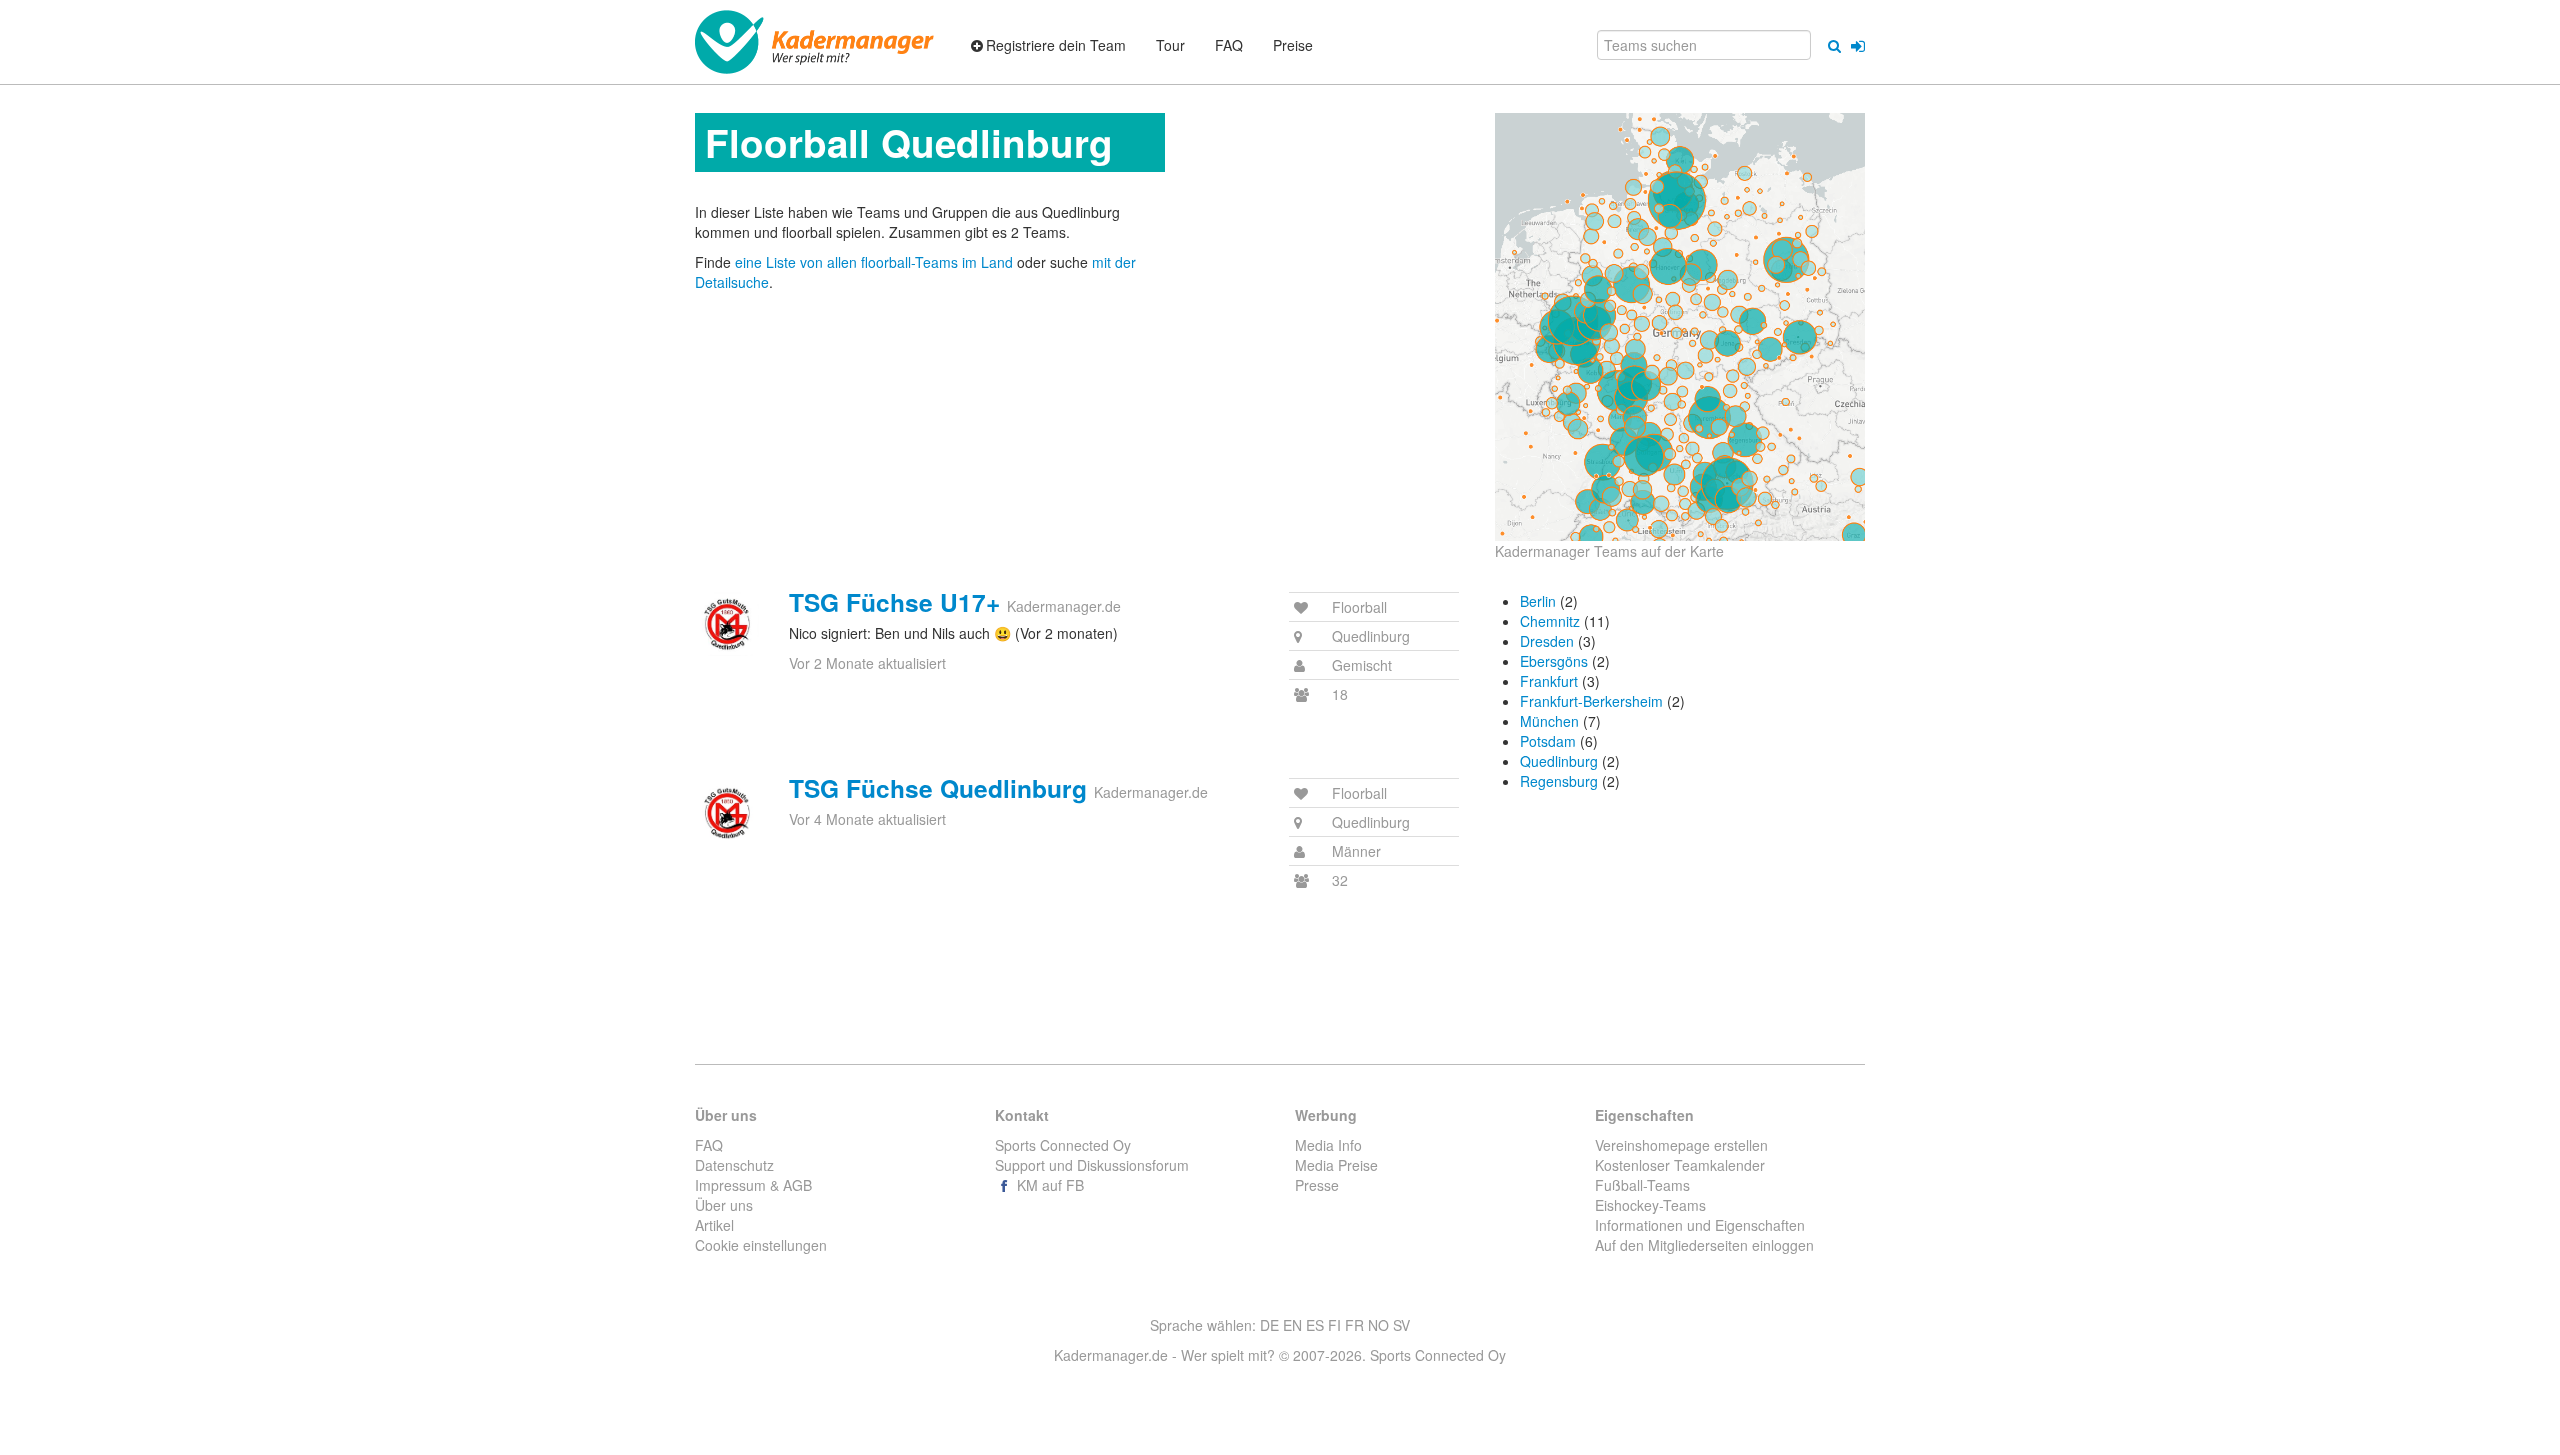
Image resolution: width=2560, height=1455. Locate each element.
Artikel (714, 1225)
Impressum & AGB (753, 1185)
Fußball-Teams (1642, 1185)
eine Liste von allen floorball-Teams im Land (876, 262)
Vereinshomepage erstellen (1681, 1145)
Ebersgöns (1554, 661)
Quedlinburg (1559, 761)
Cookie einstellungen (761, 1245)
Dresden (1547, 641)
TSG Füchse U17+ (894, 602)
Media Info (1328, 1145)
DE (1269, 1325)
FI (1334, 1325)
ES (1315, 1325)
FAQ (709, 1145)
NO (1378, 1325)
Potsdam (1548, 741)
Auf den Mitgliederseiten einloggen (1704, 1245)
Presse (1317, 1185)
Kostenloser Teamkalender (1680, 1165)
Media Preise (1336, 1165)
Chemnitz (1550, 621)
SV (1401, 1325)
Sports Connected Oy (1063, 1145)
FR (1354, 1325)
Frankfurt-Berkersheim (1591, 701)
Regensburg (1559, 781)
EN (1292, 1325)
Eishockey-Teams (1650, 1205)
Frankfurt (1549, 681)
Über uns (724, 1205)
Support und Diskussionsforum (1092, 1165)
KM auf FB (1048, 1185)
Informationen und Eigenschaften (1700, 1225)
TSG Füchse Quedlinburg (938, 788)
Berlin (1538, 601)
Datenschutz (734, 1165)
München (1549, 721)
